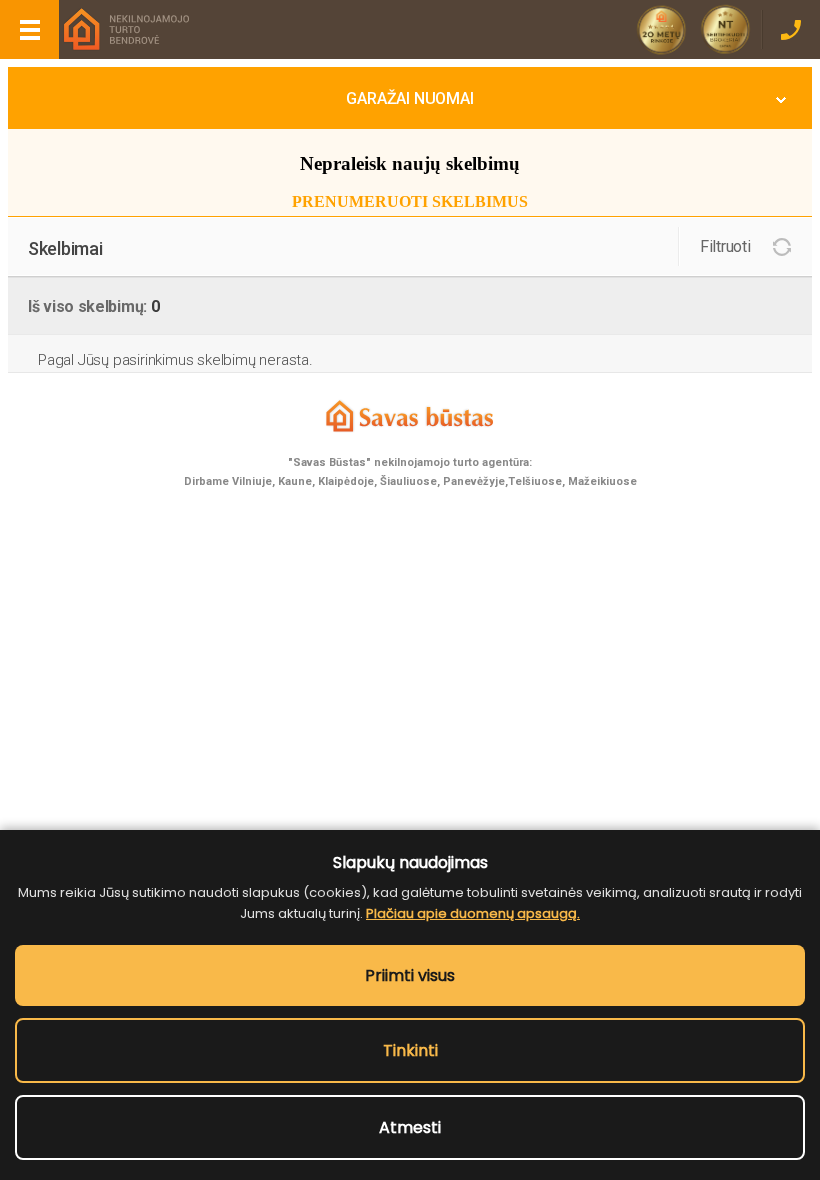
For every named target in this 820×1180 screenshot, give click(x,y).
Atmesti (410, 1127)
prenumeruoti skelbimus (410, 201)
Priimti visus (410, 975)
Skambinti (790, 29)
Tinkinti (410, 1050)
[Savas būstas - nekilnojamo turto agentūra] (125, 31)
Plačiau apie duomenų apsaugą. (473, 913)
